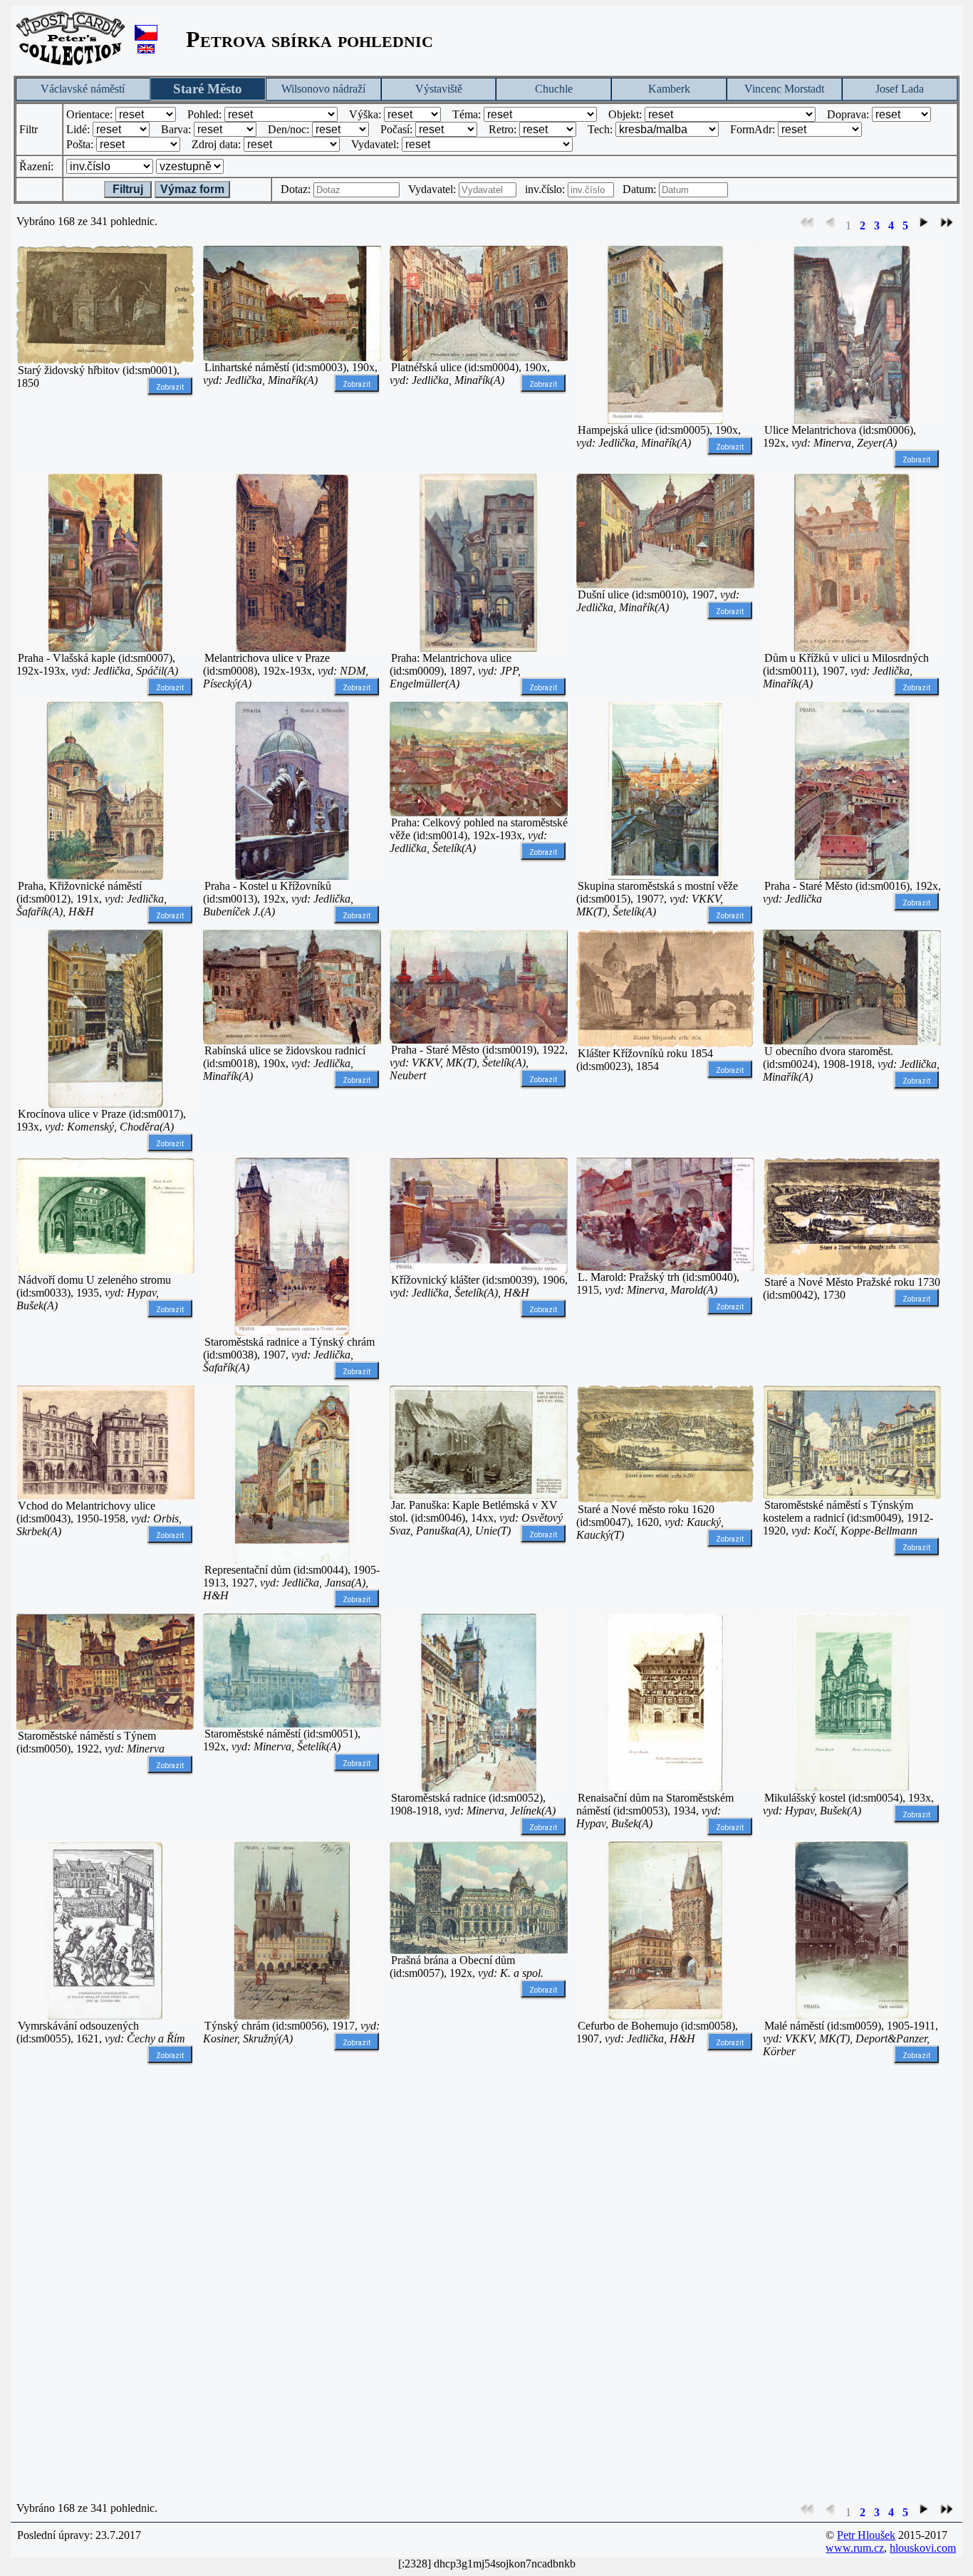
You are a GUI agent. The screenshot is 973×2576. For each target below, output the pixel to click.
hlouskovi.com (923, 2548)
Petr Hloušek (866, 2535)
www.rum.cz (855, 2548)
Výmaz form (192, 189)
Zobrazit (170, 387)
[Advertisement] (105, 2283)
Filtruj (128, 189)
